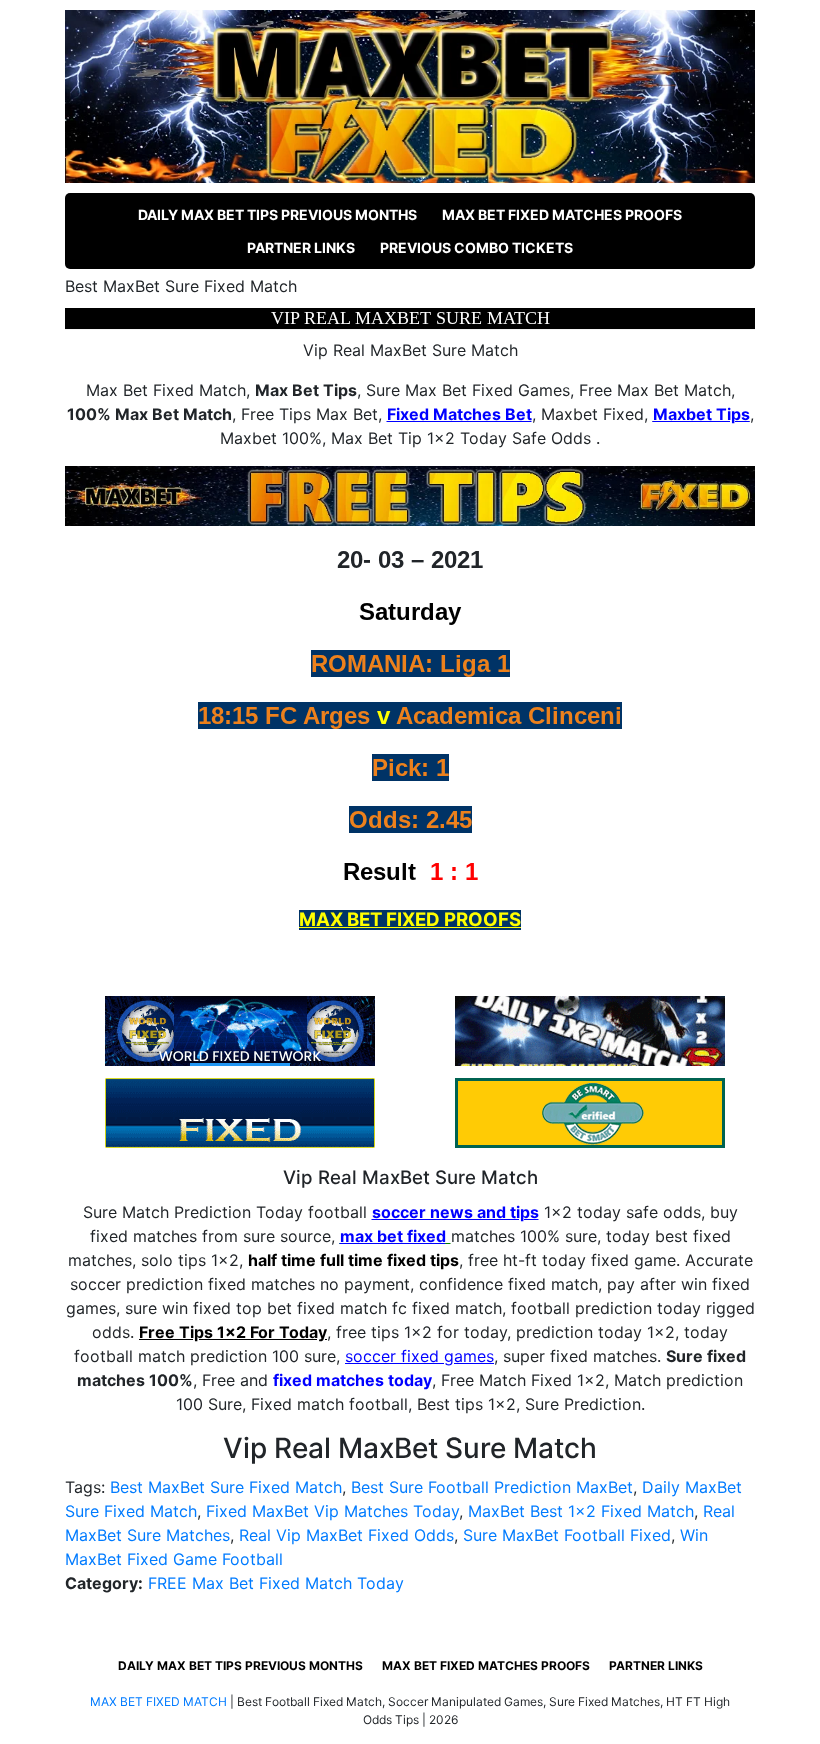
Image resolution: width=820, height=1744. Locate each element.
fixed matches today (352, 1380)
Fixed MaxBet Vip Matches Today (332, 1511)
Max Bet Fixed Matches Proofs (562, 214)
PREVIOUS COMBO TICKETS (476, 247)
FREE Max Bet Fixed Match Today (276, 1583)
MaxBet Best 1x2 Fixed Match (581, 1511)
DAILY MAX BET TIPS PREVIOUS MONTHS (277, 214)
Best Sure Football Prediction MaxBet (492, 1487)
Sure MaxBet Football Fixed (567, 1535)
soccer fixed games (419, 1356)
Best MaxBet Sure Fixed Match (226, 1487)
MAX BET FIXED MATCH (158, 1701)
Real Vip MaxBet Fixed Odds (346, 1535)
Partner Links (301, 247)
